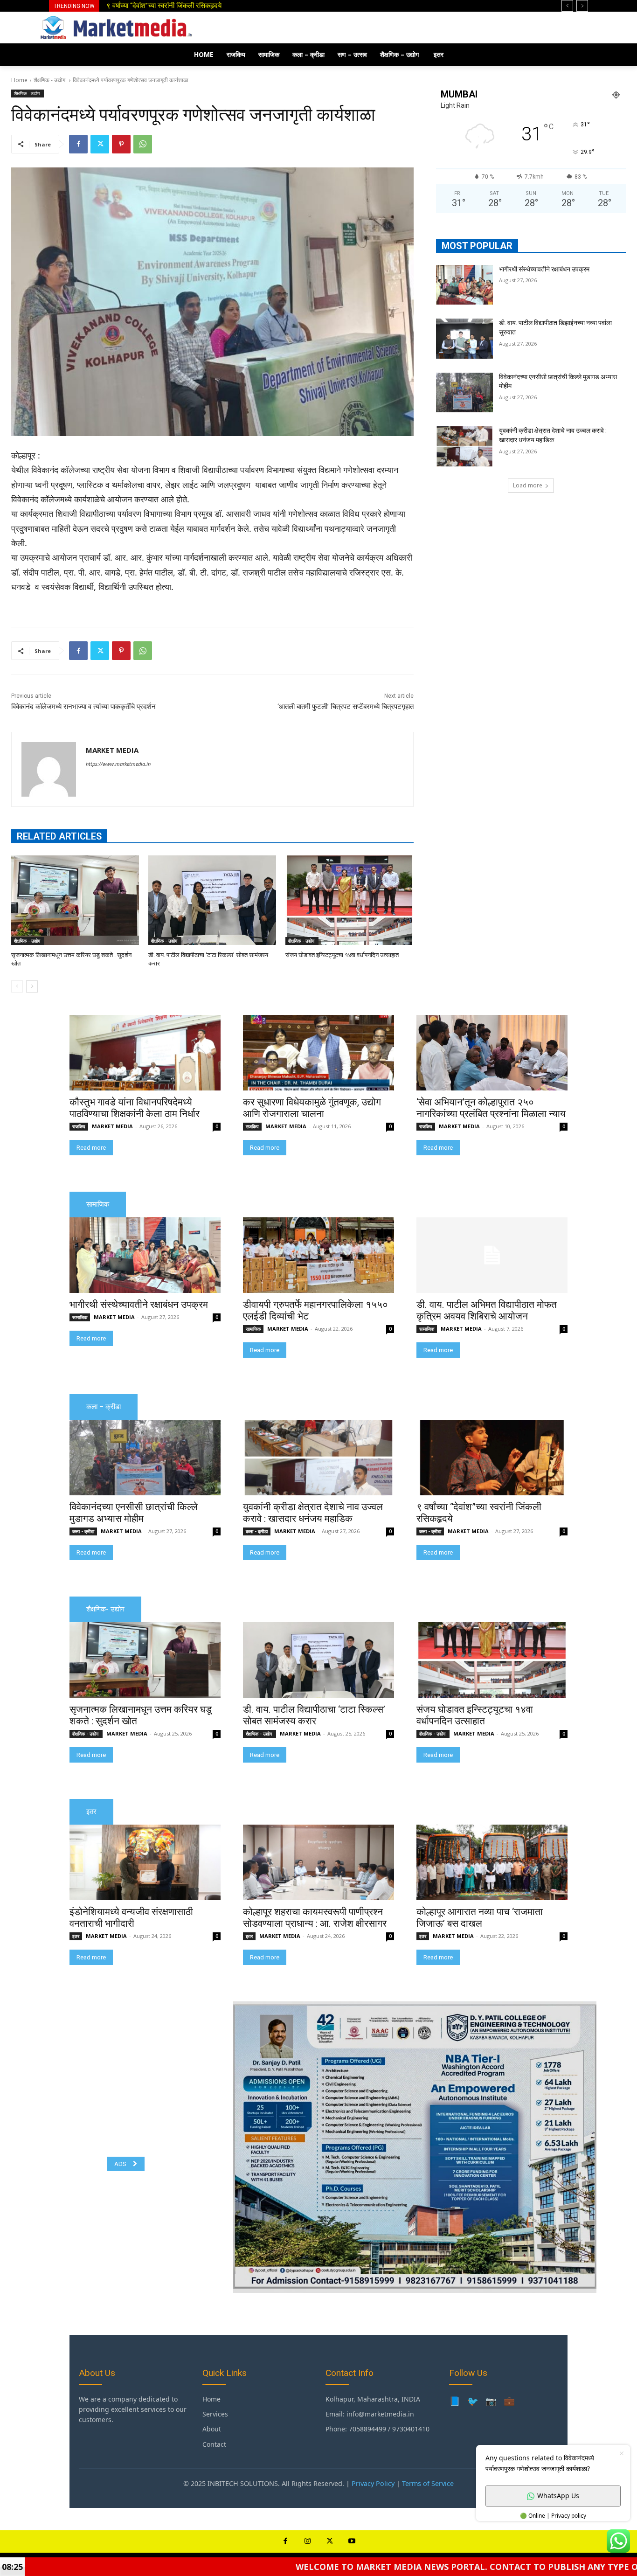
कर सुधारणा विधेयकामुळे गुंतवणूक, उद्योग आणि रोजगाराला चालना (312, 1108)
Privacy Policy (373, 2483)
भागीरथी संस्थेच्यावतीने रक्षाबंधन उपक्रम (544, 269)
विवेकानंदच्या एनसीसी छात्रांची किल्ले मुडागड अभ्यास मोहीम (134, 1513)
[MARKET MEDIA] (49, 769)
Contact (214, 2444)
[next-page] (32, 986)
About (212, 2429)
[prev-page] (17, 986)
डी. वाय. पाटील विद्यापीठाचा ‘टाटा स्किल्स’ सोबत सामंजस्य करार (314, 1715)
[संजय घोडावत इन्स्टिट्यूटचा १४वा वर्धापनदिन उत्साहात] (349, 900)
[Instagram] (308, 2541)
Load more (528, 485)
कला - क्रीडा (83, 1531)
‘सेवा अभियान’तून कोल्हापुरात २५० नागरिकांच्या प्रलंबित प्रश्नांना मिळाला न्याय (491, 1108)
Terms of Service (428, 2483)
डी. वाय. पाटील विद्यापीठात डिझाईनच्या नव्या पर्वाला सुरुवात (185, 6)
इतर (76, 1936)
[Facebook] (78, 144)
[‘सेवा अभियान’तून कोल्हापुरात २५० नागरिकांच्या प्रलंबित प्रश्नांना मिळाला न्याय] (492, 1053)
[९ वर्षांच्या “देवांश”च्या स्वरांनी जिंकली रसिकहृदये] (492, 1458)
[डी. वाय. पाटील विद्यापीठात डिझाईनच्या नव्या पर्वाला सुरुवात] (464, 339)
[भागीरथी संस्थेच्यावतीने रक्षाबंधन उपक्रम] (464, 285)
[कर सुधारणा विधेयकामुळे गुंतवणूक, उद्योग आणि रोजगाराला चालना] (318, 1053)
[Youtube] (352, 2541)
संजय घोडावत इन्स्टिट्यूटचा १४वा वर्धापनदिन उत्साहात (342, 955)
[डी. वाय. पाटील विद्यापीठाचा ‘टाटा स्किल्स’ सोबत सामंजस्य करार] (212, 900)
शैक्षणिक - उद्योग (50, 80)
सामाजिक (80, 1317)
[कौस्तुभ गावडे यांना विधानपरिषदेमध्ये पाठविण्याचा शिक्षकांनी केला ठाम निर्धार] (145, 1053)
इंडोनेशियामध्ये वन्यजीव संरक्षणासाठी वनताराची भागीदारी (131, 1918)
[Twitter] (100, 144)
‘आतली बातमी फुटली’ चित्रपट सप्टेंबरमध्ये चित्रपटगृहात (346, 707)
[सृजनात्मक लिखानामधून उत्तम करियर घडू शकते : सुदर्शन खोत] (75, 900)
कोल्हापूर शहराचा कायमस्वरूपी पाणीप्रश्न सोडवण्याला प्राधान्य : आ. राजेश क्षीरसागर (315, 1918)
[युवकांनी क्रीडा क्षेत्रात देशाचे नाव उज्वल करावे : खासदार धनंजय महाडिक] (464, 446)
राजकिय (79, 1126)
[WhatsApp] (143, 144)
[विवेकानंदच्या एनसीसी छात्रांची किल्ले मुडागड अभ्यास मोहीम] (464, 393)
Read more (91, 1148)
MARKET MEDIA (112, 750)
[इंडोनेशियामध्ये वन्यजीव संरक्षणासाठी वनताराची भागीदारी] (145, 1862)
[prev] (567, 6)
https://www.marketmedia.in (118, 764)
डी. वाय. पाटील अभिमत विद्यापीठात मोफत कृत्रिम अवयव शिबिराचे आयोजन (487, 1310)
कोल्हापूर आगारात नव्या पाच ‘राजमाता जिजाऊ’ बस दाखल (480, 1918)
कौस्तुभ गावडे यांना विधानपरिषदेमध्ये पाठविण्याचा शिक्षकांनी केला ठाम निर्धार (135, 1108)
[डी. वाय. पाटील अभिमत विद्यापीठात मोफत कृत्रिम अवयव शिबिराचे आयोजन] (492, 1255)
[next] (582, 6)
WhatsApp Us (558, 2496)
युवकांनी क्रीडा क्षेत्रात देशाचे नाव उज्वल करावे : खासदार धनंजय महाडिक (313, 1513)
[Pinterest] (121, 144)
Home (19, 80)
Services (215, 2414)
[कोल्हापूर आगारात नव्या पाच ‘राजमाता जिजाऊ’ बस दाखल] (492, 1862)
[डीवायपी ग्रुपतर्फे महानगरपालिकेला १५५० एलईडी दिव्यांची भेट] (318, 1255)
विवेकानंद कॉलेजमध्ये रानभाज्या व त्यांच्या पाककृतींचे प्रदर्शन (83, 707)
